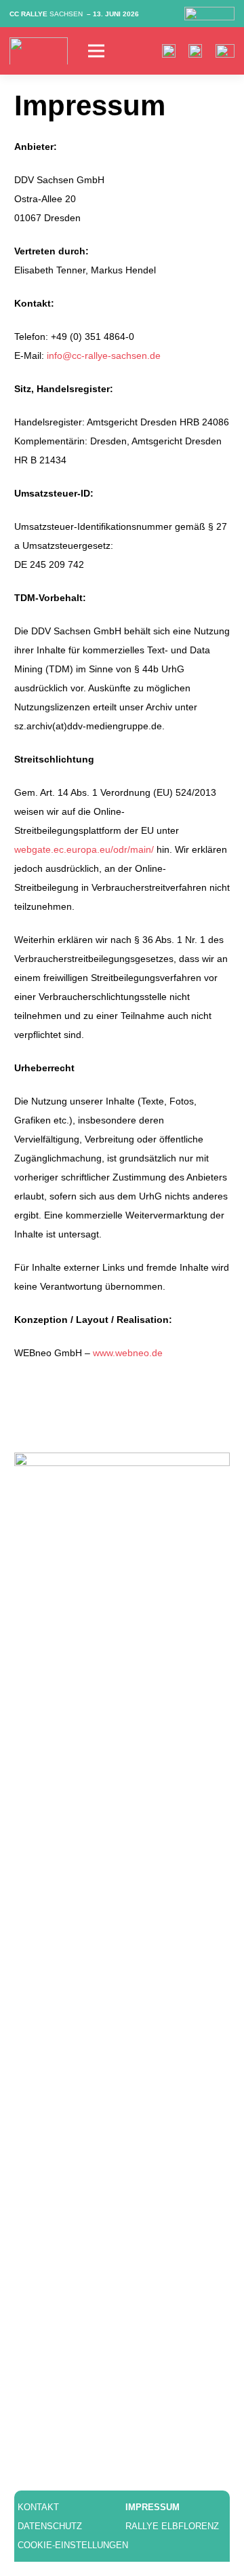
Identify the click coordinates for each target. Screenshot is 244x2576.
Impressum (152, 2507)
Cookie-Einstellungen (73, 2545)
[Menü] (105, 51)
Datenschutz (50, 2526)
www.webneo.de (128, 1353)
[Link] (39, 51)
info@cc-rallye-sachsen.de (104, 355)
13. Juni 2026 (116, 14)
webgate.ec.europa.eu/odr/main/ (84, 849)
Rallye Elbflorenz (172, 2526)
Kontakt (38, 2507)
